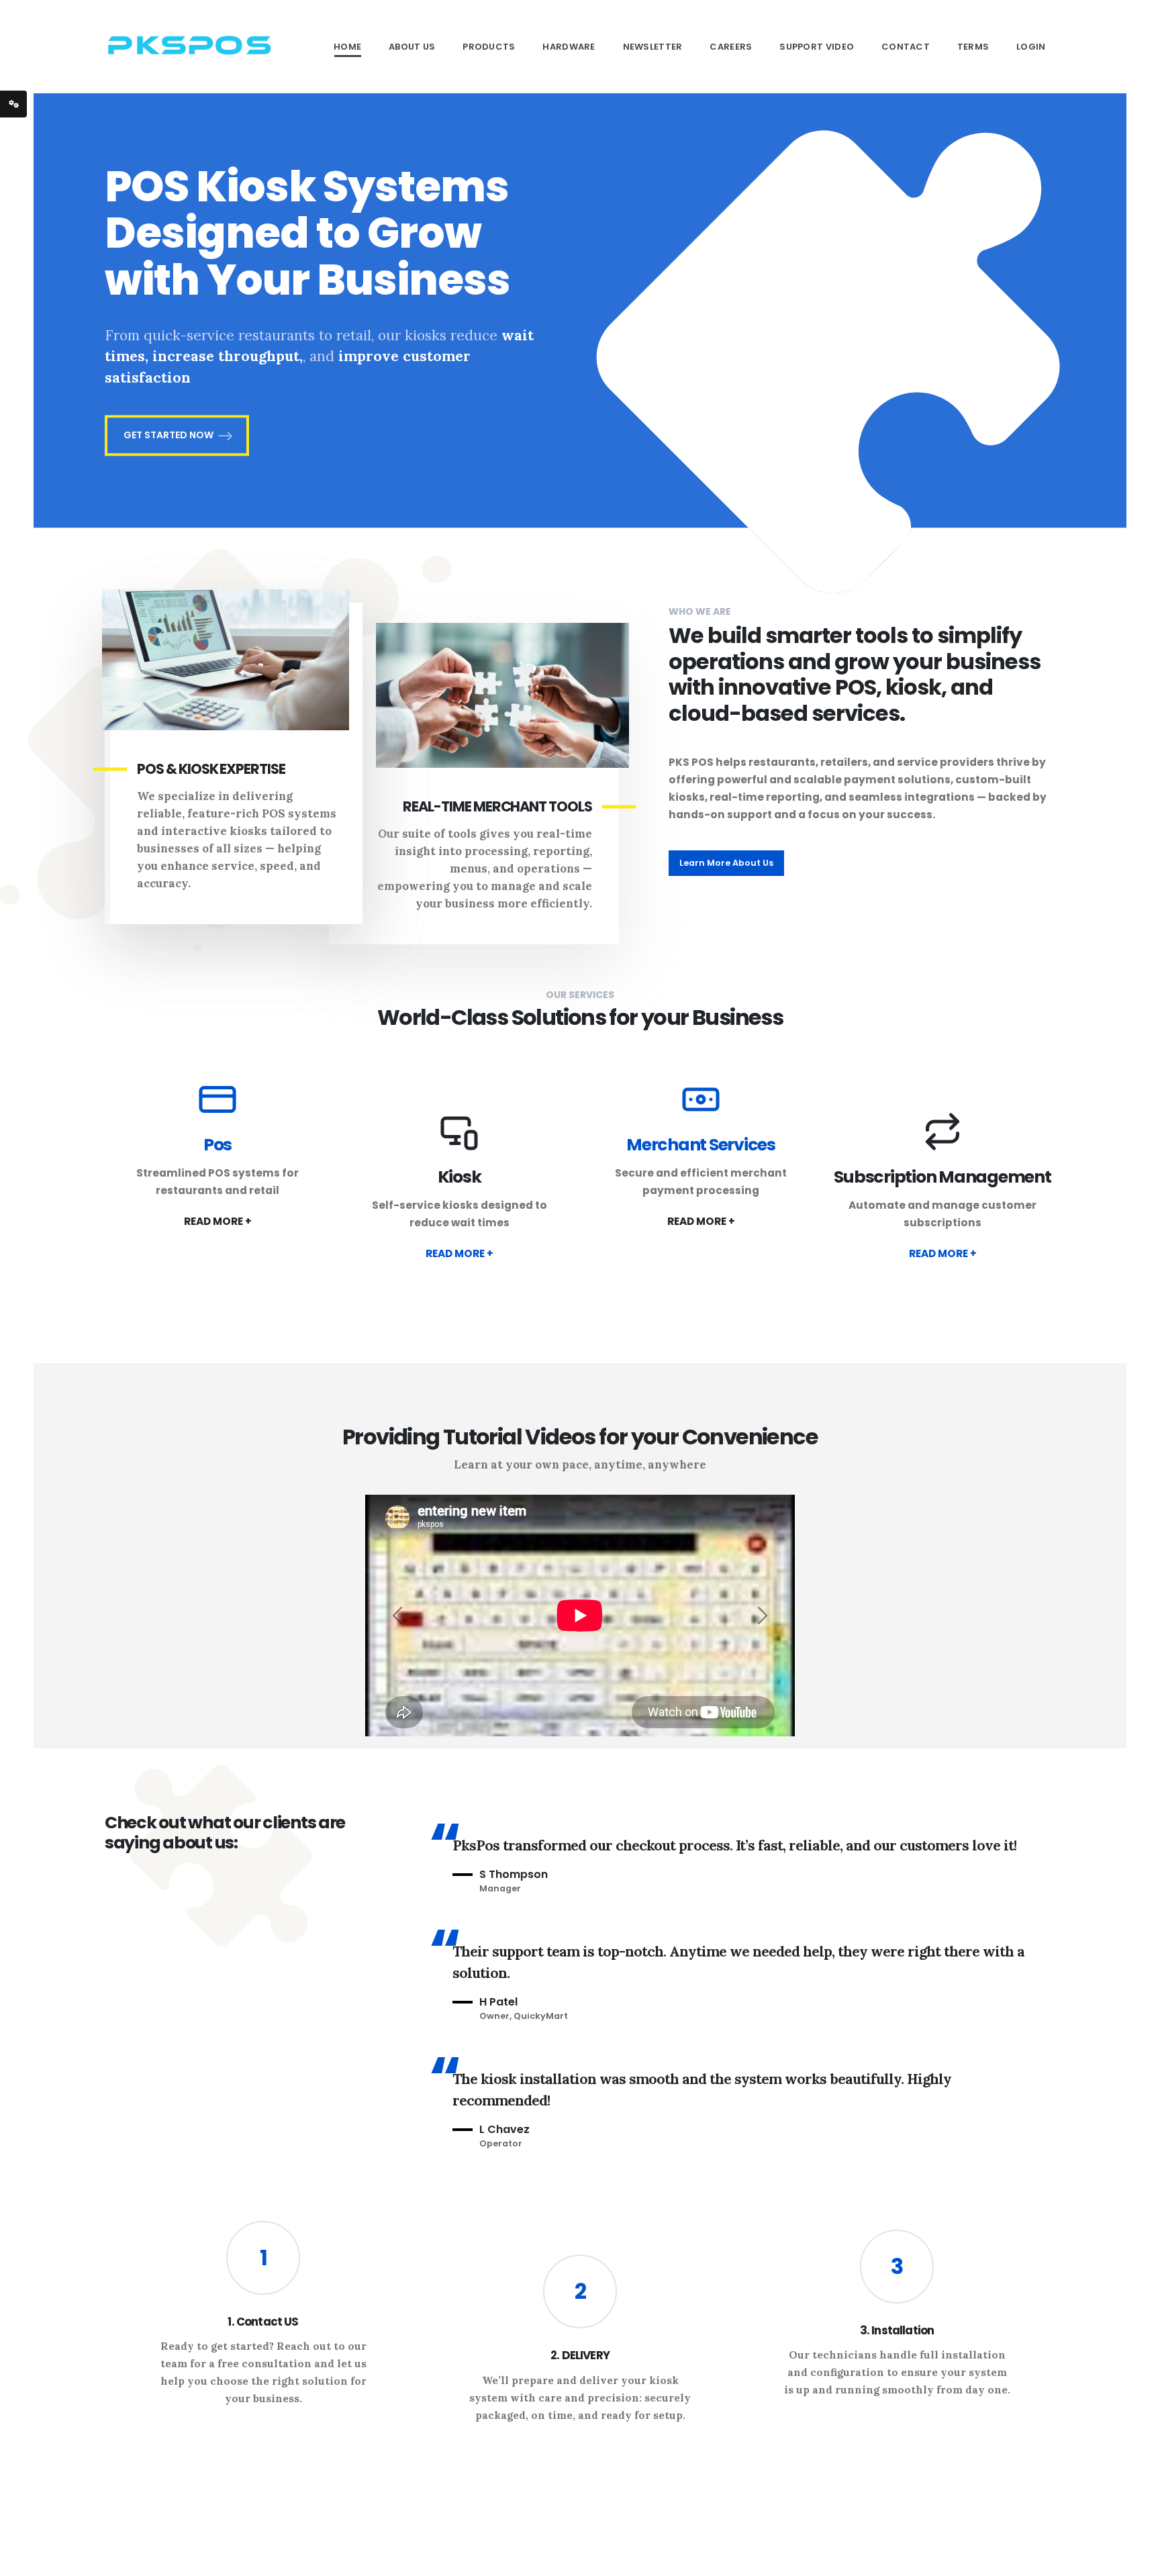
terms (973, 47)
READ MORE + (218, 1221)
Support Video (817, 47)
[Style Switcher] (13, 104)
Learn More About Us (726, 863)
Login (1031, 47)
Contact (906, 47)
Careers (731, 47)
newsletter (653, 47)
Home (347, 47)
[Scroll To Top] (1137, 2561)
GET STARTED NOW (168, 436)
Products (489, 47)
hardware (569, 47)
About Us (412, 47)
